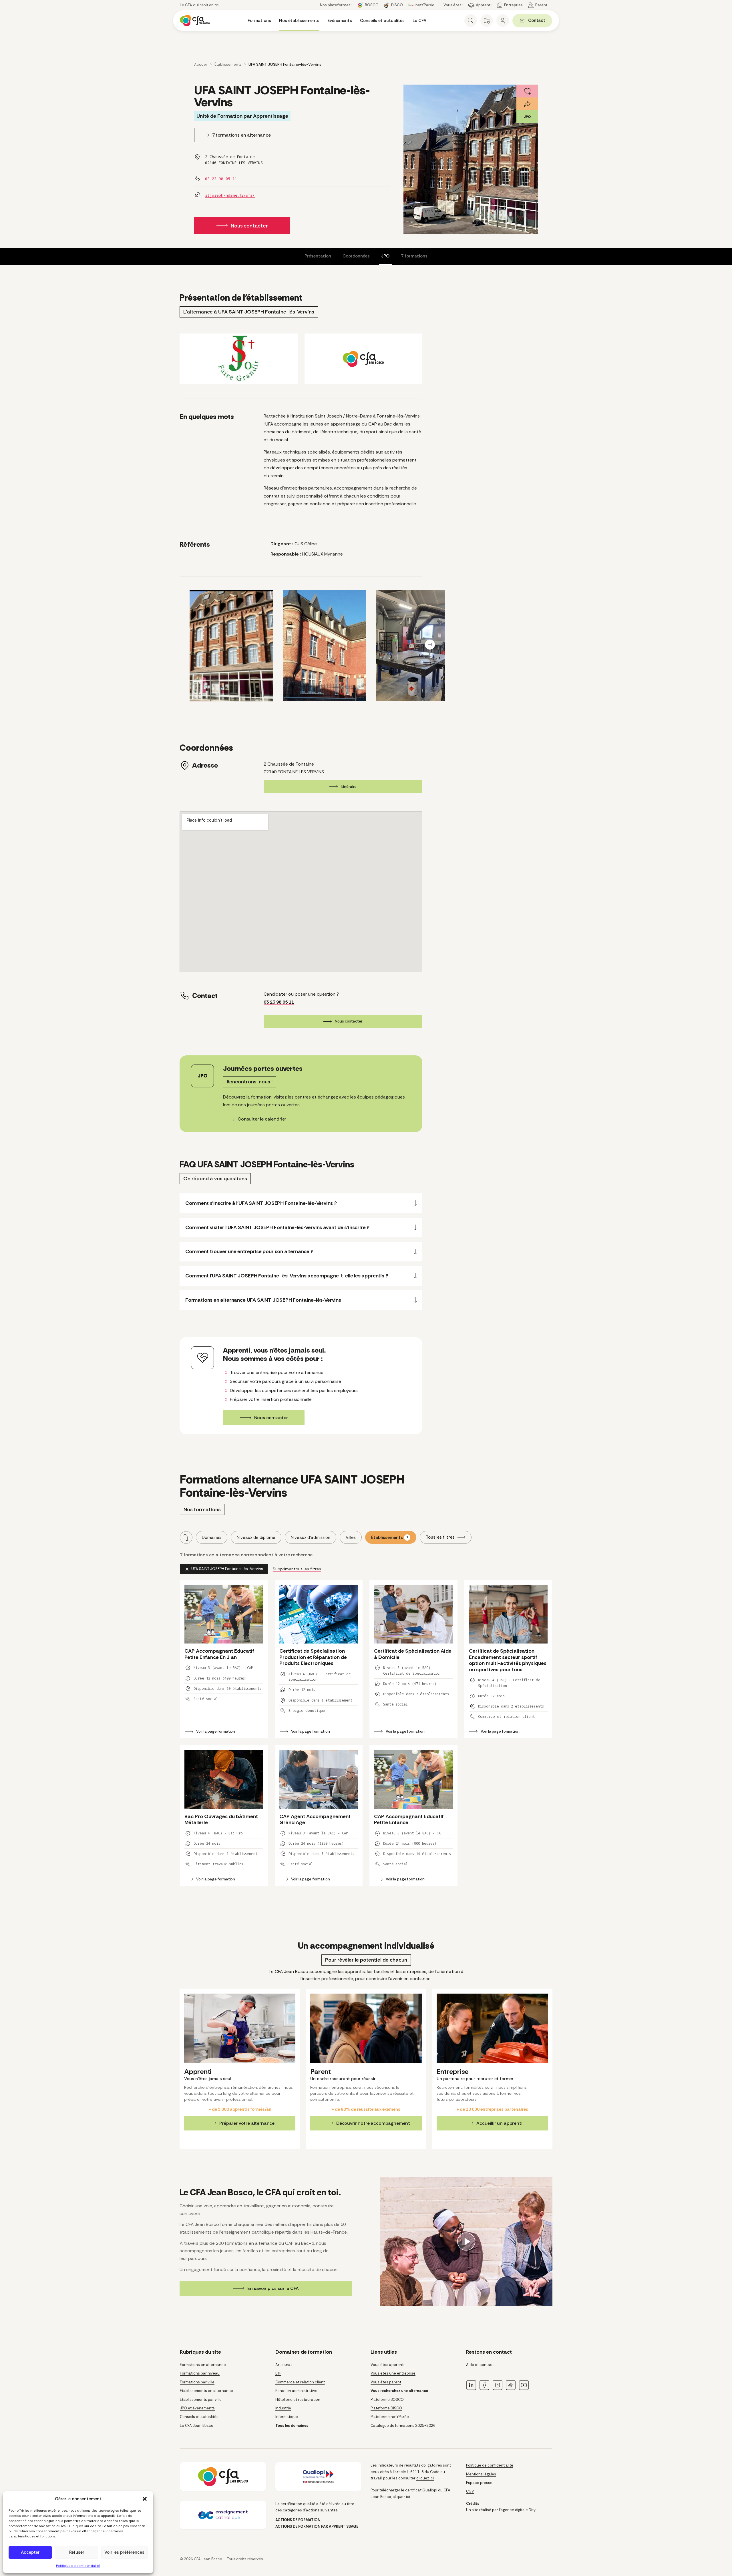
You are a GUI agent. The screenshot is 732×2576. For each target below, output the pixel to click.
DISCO (397, 5)
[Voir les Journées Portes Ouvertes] (527, 117)
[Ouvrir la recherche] (471, 21)
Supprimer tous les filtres (297, 1569)
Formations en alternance (203, 2365)
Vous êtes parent (386, 2382)
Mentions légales (481, 2474)
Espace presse (479, 2483)
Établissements (228, 64)
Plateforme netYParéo (390, 2417)
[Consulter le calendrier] (301, 1094)
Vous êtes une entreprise (393, 2374)
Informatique (287, 2417)
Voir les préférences (124, 2552)
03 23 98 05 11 (221, 179)
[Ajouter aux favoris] (527, 91)
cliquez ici (425, 2478)
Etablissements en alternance (206, 2391)
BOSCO (372, 5)
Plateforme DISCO (386, 2408)
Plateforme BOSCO (387, 2400)
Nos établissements (299, 21)
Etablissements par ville (201, 2400)
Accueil (201, 64)
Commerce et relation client (300, 2382)
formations (414, 256)
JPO (385, 256)
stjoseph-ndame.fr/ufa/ (230, 195)
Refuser (77, 2552)
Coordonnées (356, 256)
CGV (470, 2491)
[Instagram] (498, 2385)
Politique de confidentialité (78, 2566)
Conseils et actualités (382, 21)
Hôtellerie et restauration (298, 2400)
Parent (541, 5)
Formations (259, 21)
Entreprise (513, 5)
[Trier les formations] (186, 1537)
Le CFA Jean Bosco (197, 2426)
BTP (278, 2374)
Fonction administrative (296, 2391)
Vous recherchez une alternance (399, 2391)
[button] (145, 2499)
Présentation (318, 256)
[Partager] (527, 104)
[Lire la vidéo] (466, 2241)
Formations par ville (197, 2382)
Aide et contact (480, 2365)
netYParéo (425, 5)
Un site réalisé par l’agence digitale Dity (501, 2510)
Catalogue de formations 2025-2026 (403, 2426)
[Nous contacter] (301, 1386)
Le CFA (419, 21)
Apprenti (484, 5)
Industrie (283, 2408)
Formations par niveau (200, 2374)
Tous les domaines (292, 2426)
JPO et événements (197, 2408)
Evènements (340, 21)
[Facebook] (484, 2385)
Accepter (30, 2552)
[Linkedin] (471, 2385)
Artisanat (284, 2365)
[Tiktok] (511, 2385)
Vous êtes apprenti (387, 2365)
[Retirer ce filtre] (224, 1569)
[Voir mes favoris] (487, 21)
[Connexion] (503, 21)
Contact (540, 21)
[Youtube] (524, 2385)
